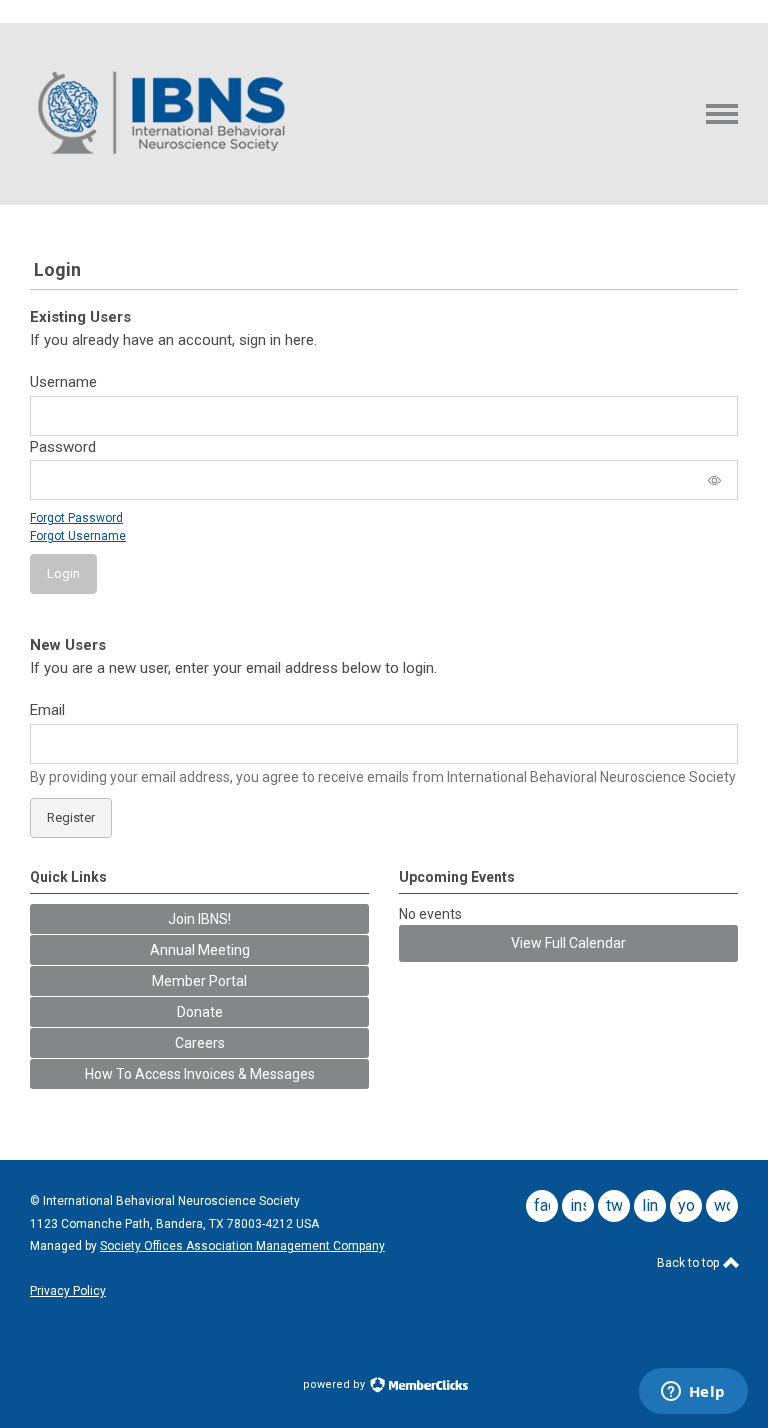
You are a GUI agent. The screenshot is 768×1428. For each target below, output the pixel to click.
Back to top (689, 1263)
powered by (335, 1384)
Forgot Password (76, 518)
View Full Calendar (568, 943)
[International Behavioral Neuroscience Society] (163, 170)
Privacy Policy (68, 1291)
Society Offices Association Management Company (242, 1246)
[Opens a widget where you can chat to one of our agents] (693, 1393)
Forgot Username (78, 536)
